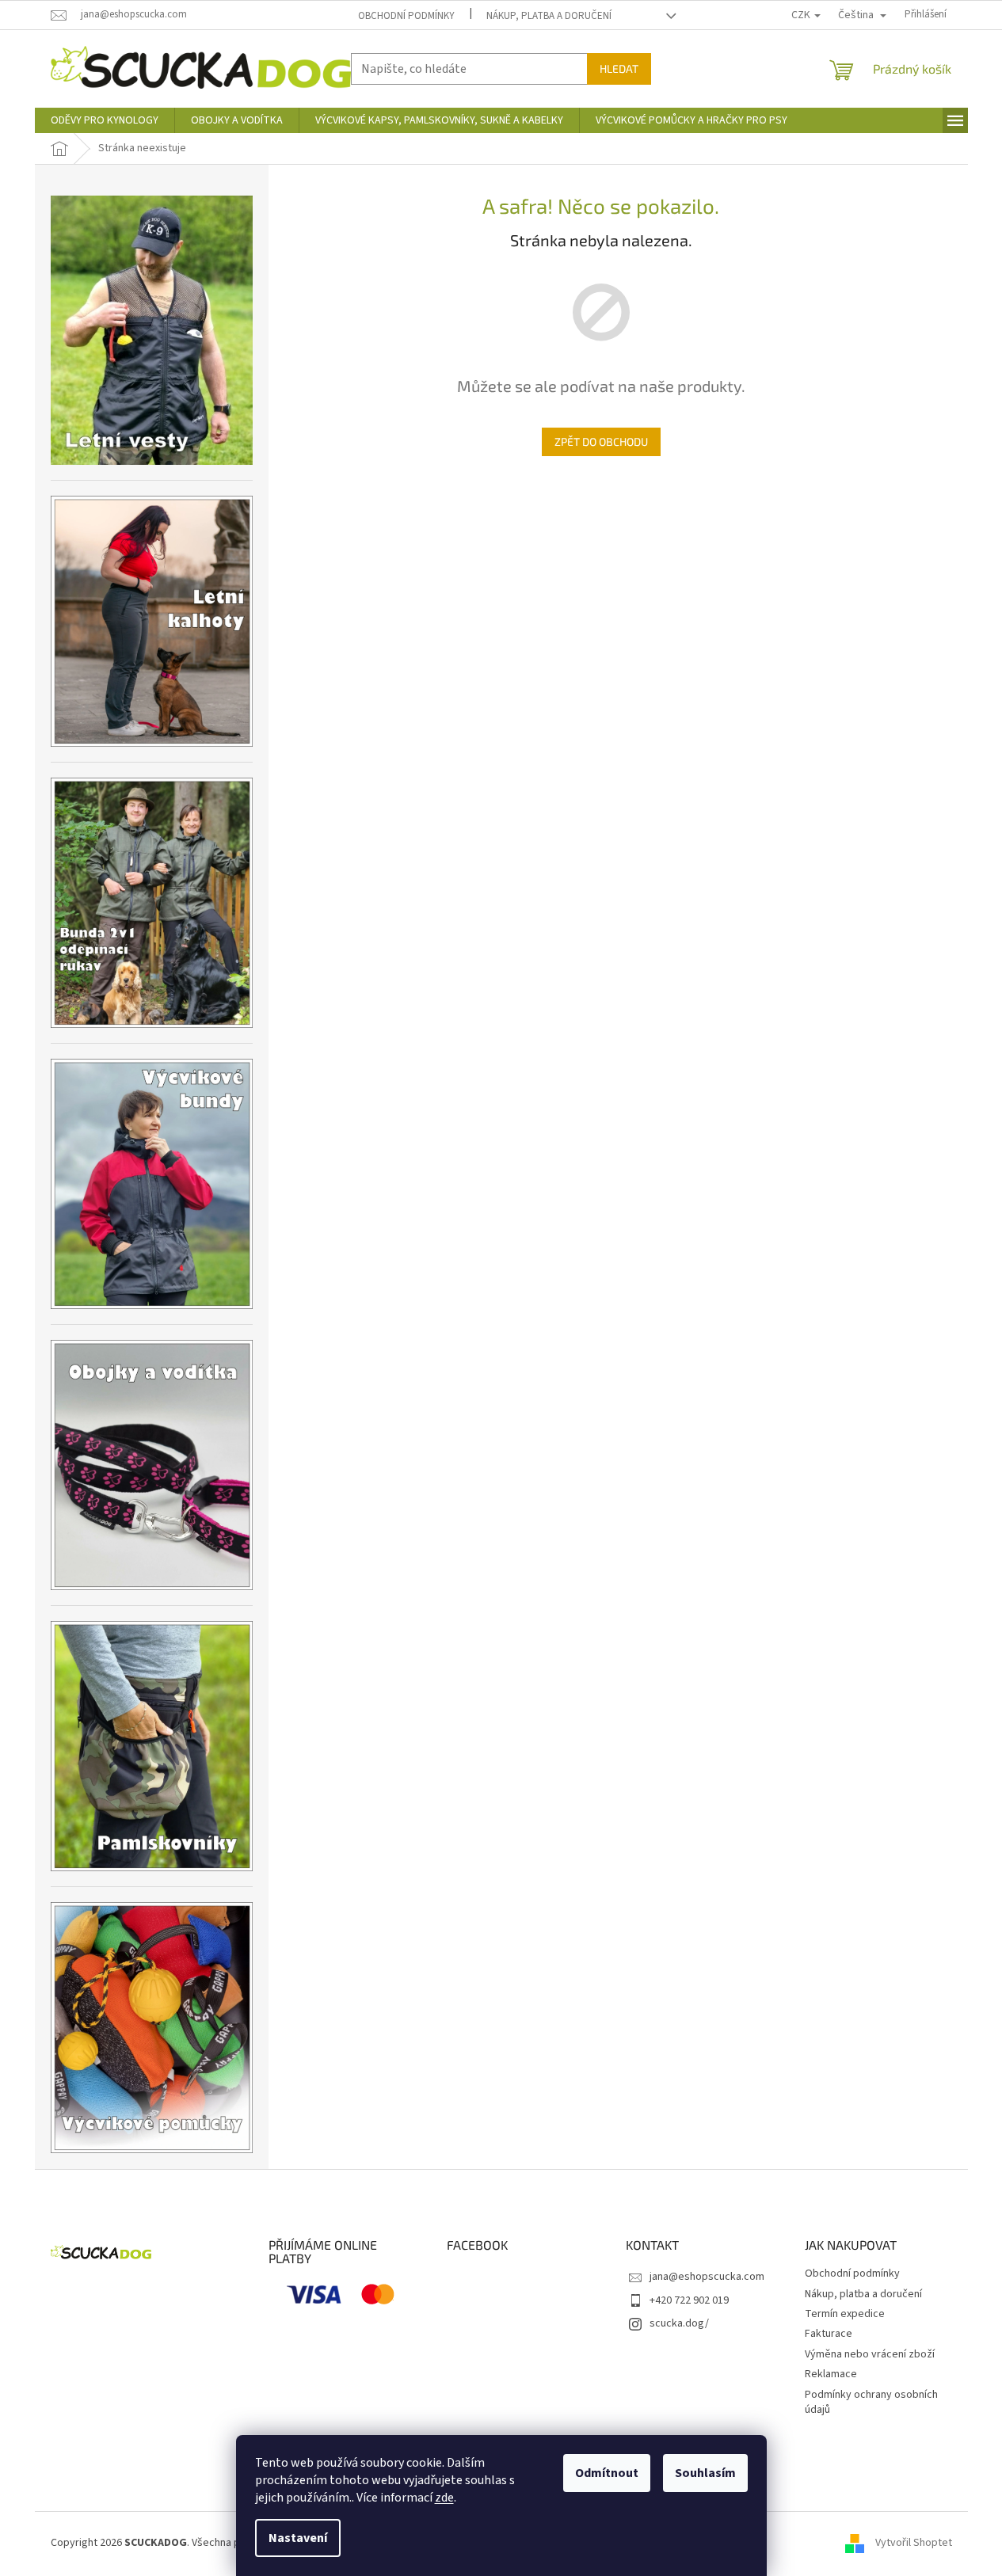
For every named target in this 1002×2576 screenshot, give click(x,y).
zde (444, 2498)
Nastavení (298, 2538)
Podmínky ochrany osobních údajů (871, 2402)
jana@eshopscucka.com (707, 2277)
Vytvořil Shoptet (914, 2544)
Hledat (619, 68)
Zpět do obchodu (601, 441)
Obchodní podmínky (406, 16)
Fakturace (829, 2334)
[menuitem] (105, 120)
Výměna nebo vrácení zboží (870, 2354)
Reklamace (831, 2374)
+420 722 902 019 (689, 2300)
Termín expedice (845, 2314)
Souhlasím (705, 2473)
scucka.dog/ (679, 2323)
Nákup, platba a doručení (549, 16)
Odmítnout (607, 2473)
